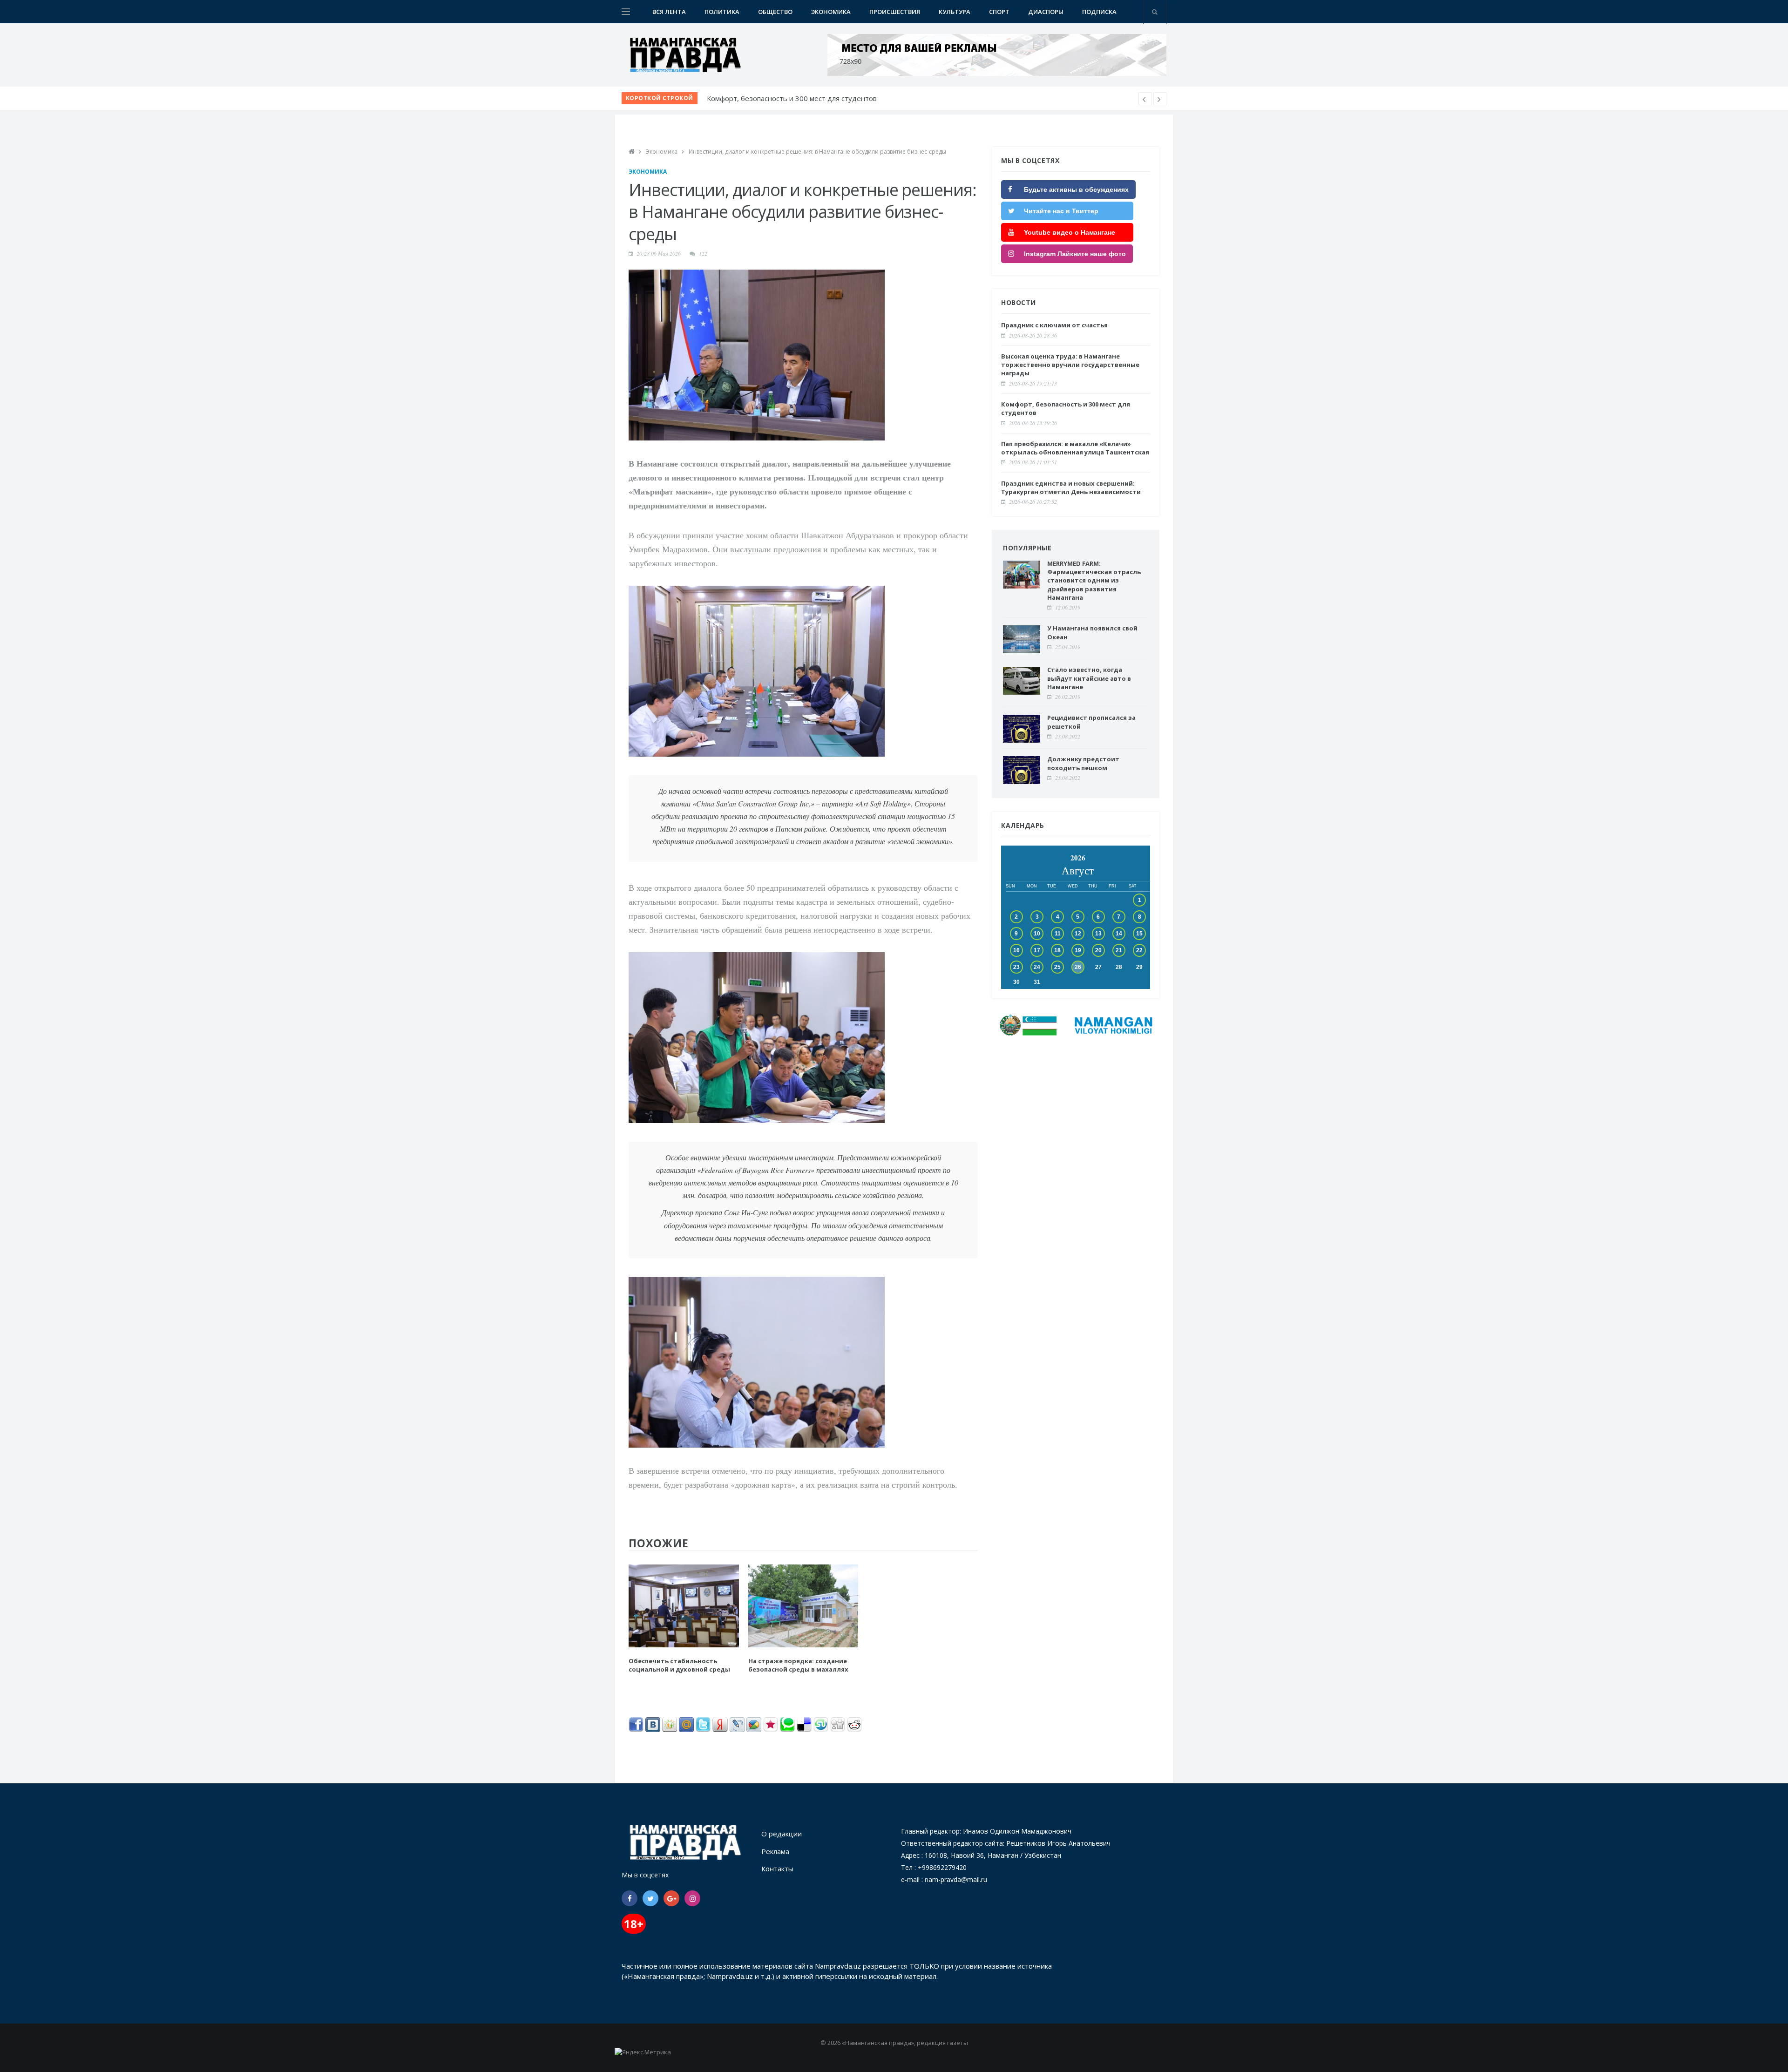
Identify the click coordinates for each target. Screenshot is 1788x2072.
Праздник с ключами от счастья (1054, 325)
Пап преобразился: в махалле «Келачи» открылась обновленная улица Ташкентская (848, 98)
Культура (955, 12)
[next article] (1145, 99)
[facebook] (630, 1898)
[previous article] (1160, 99)
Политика (722, 12)
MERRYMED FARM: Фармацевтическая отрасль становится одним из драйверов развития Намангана (1094, 580)
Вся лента (669, 12)
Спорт (999, 12)
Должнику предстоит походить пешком (1083, 763)
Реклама (775, 1851)
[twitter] (650, 1898)
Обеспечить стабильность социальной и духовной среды (679, 1665)
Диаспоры (1046, 12)
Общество (775, 12)
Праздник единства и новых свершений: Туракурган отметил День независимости (1071, 488)
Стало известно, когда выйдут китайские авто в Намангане (1089, 678)
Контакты (777, 1869)
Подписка (1099, 12)
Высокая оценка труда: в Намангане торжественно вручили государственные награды (1070, 365)
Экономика (831, 12)
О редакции (782, 1834)
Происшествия (895, 12)
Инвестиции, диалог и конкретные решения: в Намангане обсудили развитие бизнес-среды (817, 152)
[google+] (671, 1898)
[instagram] (692, 1898)
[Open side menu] (626, 12)
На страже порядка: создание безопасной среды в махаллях (798, 1665)
